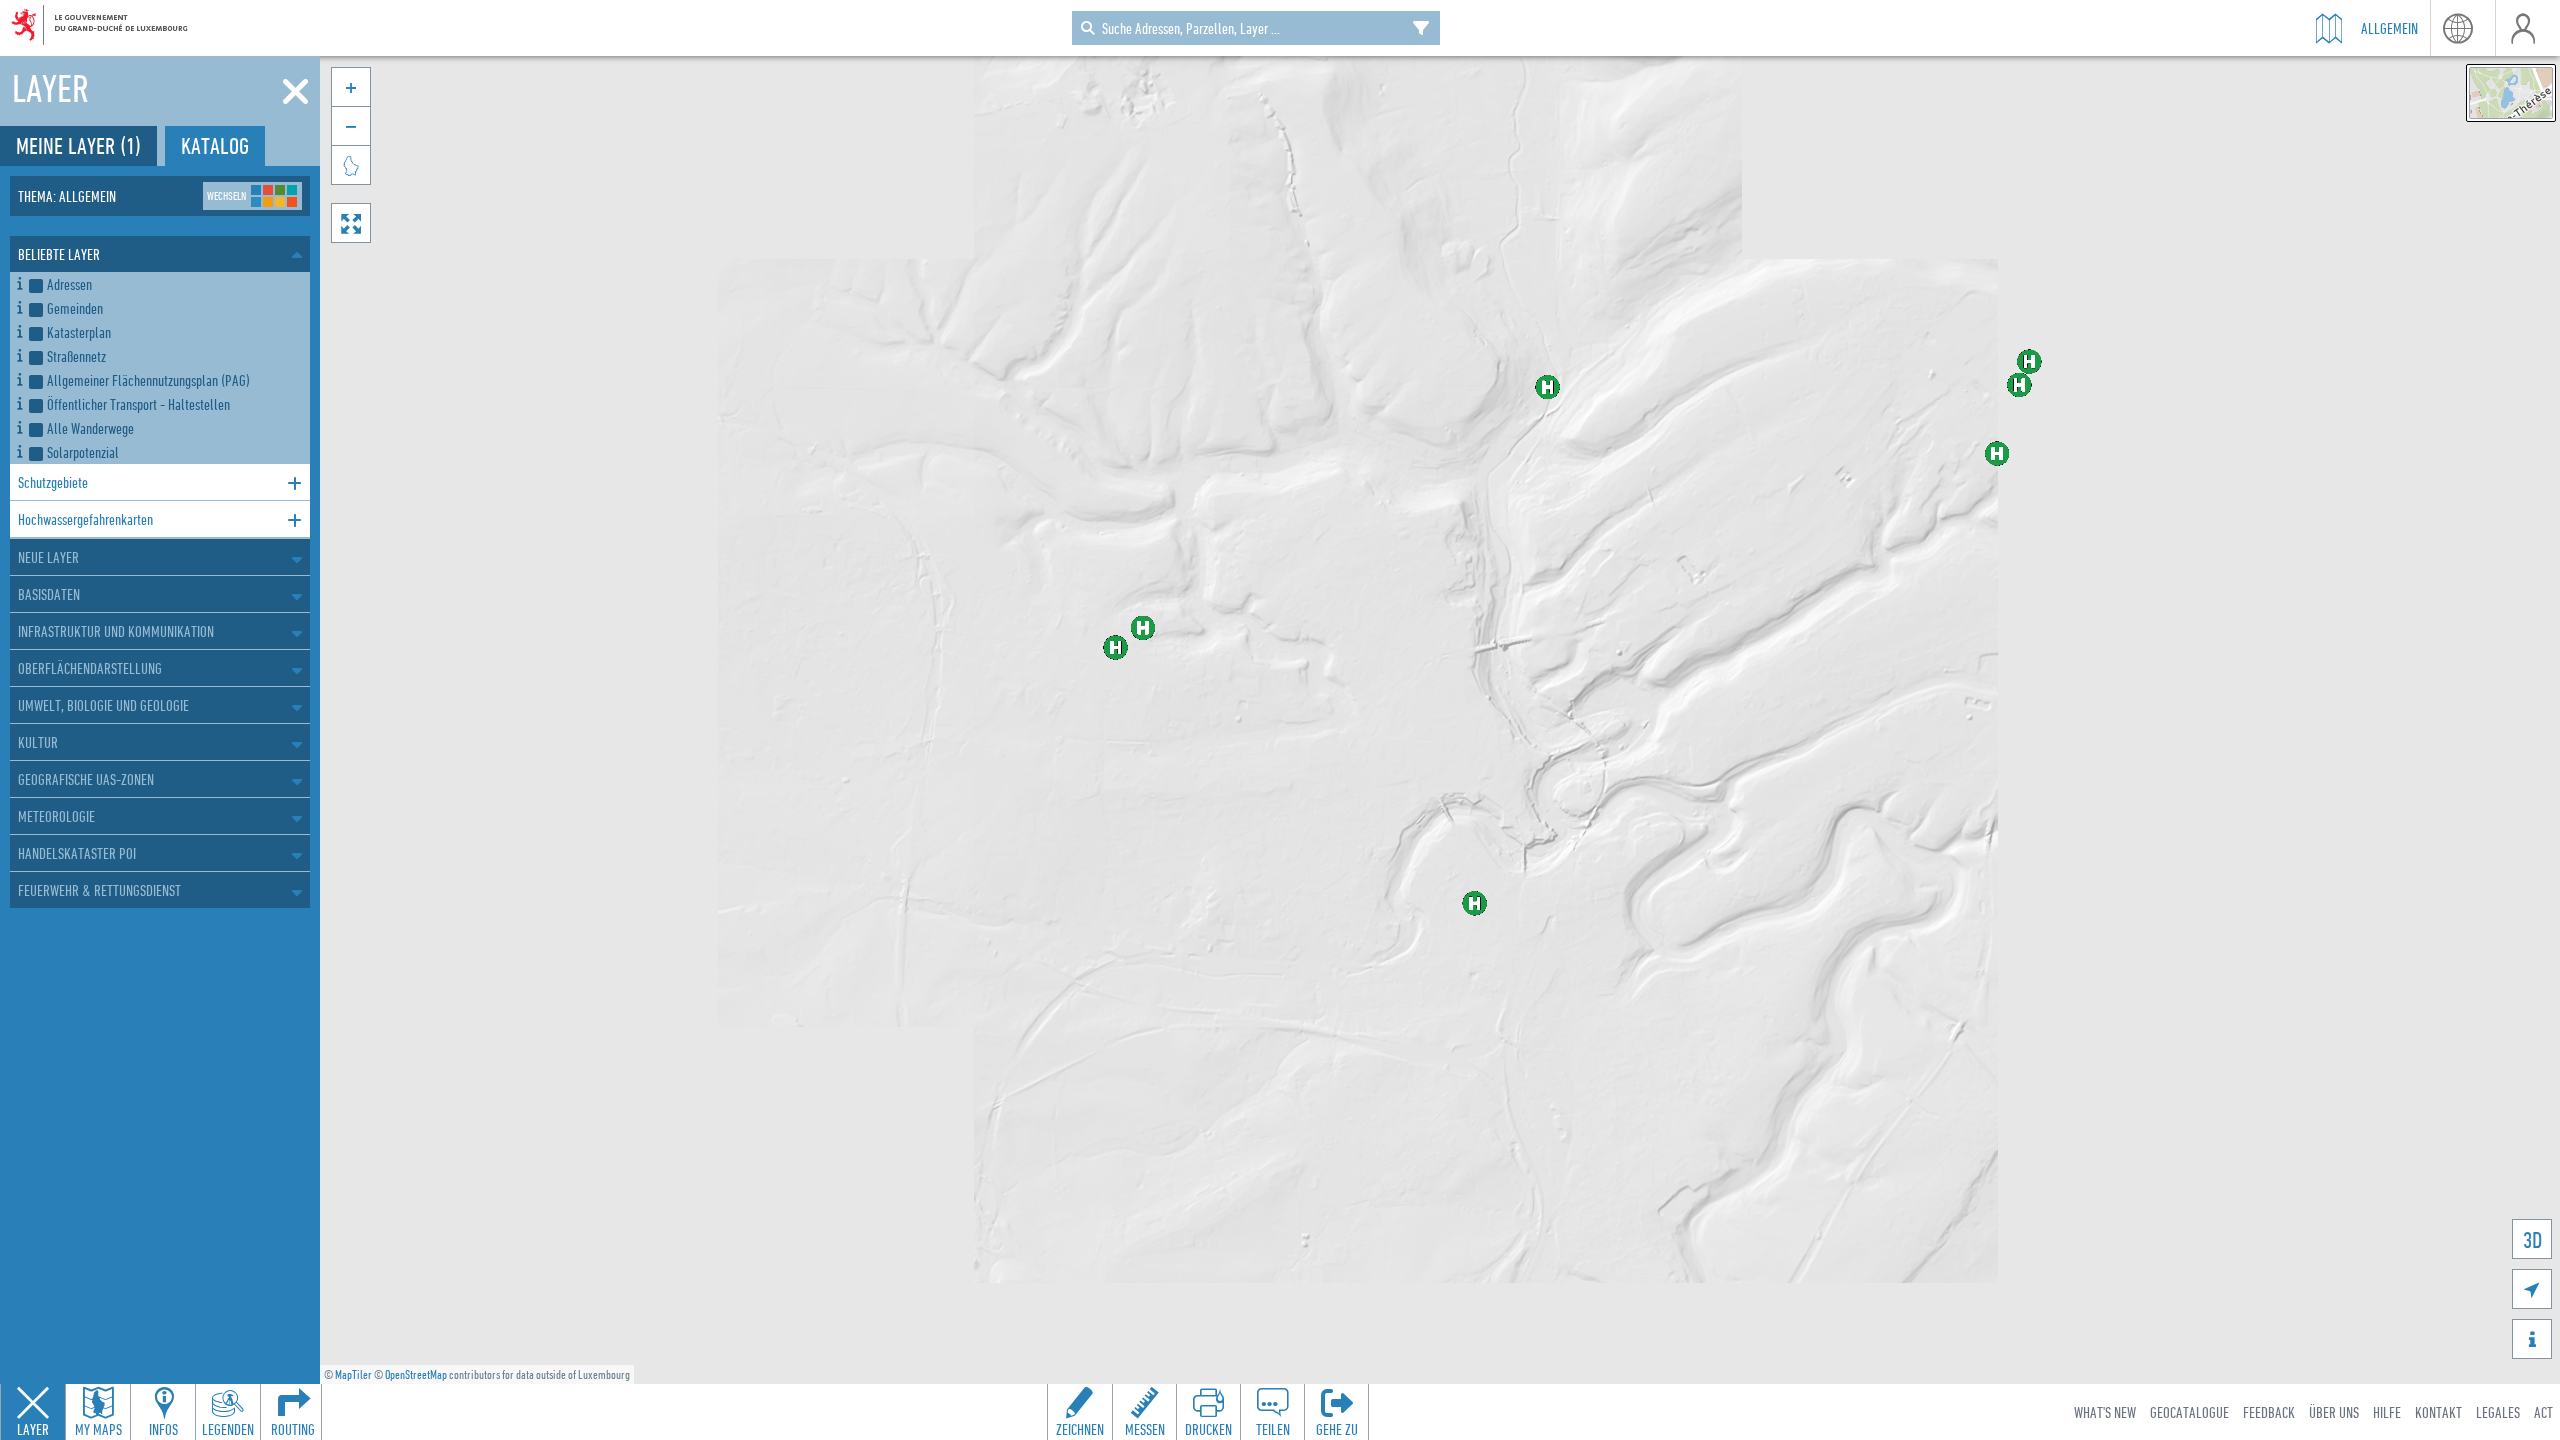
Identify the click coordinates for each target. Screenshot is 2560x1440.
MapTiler (353, 1374)
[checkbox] (165, 284)
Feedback (2269, 1412)
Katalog (215, 145)
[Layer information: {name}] (19, 280)
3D (2532, 1239)
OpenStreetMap (416, 1374)
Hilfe (2387, 1412)
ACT (2543, 1412)
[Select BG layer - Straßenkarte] (2511, 93)
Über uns (2334, 1412)
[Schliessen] (295, 92)
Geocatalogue (2189, 1412)
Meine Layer (78, 145)
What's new (2105, 1412)
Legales (2498, 1412)
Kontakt (2438, 1412)
